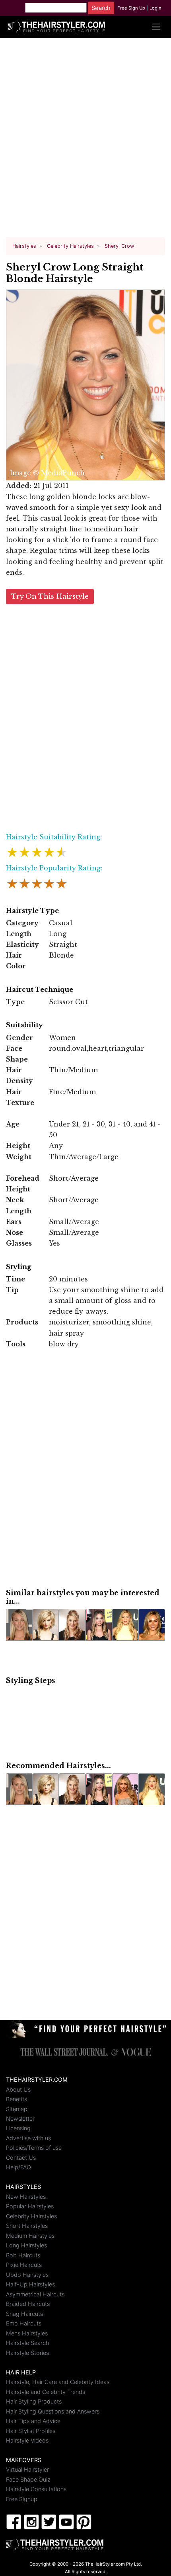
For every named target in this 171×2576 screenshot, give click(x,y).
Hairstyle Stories (27, 2353)
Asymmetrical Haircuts (35, 2294)
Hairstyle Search (27, 2343)
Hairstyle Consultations (36, 2489)
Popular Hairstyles (30, 2206)
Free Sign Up (131, 8)
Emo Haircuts (24, 2323)
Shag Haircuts (24, 2314)
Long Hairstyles (26, 2245)
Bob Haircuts (23, 2255)
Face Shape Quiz (28, 2479)
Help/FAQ (18, 2167)
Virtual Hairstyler (27, 2469)
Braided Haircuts (28, 2304)
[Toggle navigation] (156, 27)
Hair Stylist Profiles (31, 2431)
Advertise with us (28, 2138)
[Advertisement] (85, 141)
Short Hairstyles (27, 2226)
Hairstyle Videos (27, 2440)
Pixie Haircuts (24, 2265)
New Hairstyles (26, 2197)
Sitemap (17, 2109)
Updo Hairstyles (27, 2275)
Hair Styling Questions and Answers (53, 2411)
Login (155, 8)
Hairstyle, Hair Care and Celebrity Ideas (58, 2382)
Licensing (18, 2128)
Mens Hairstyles (27, 2333)
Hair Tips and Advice (33, 2421)
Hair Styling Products (34, 2401)
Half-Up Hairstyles (30, 2284)
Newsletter (20, 2119)
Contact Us (21, 2158)
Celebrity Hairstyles (31, 2216)
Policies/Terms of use (34, 2148)
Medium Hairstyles (30, 2236)
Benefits (17, 2099)
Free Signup (22, 2499)
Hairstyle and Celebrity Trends (46, 2392)
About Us (18, 2089)
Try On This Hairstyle (50, 596)
